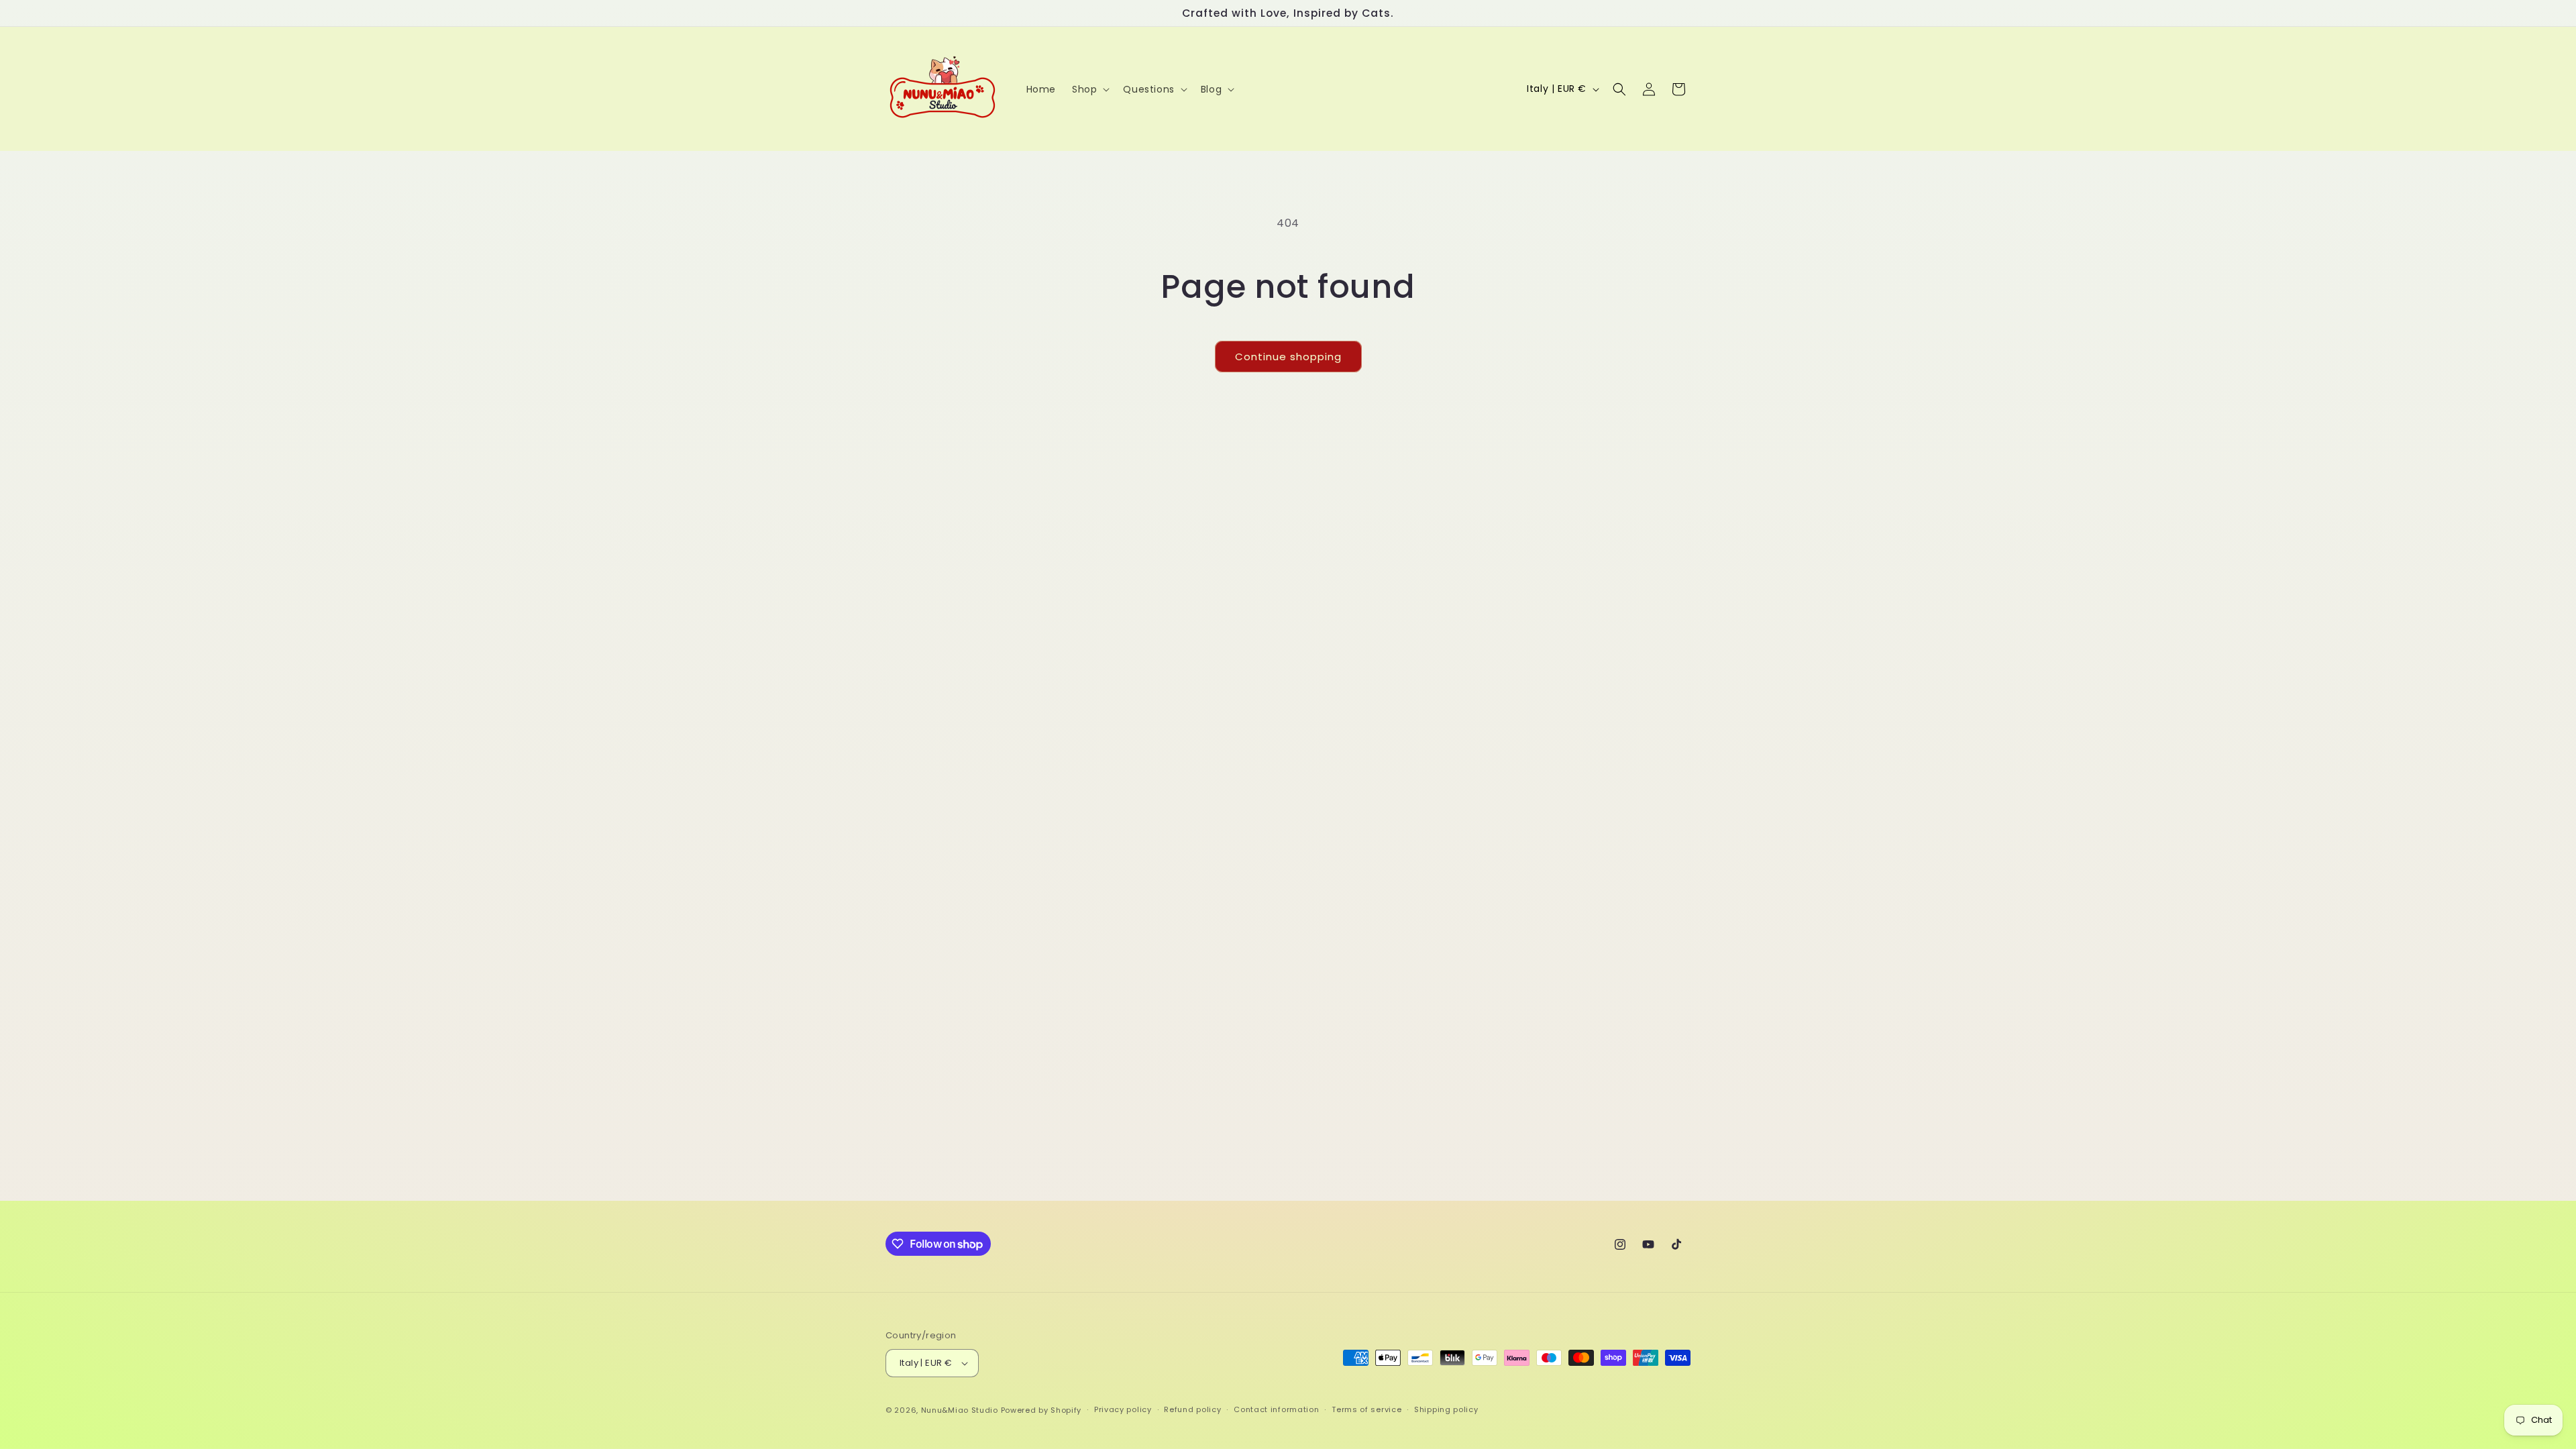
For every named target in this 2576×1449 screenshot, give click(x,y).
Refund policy (1192, 1409)
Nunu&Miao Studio (960, 1410)
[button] (1089, 89)
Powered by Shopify (1041, 1410)
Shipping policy (1446, 1409)
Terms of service (1366, 1409)
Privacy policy (1123, 1409)
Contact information (1276, 1409)
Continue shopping (1288, 357)
